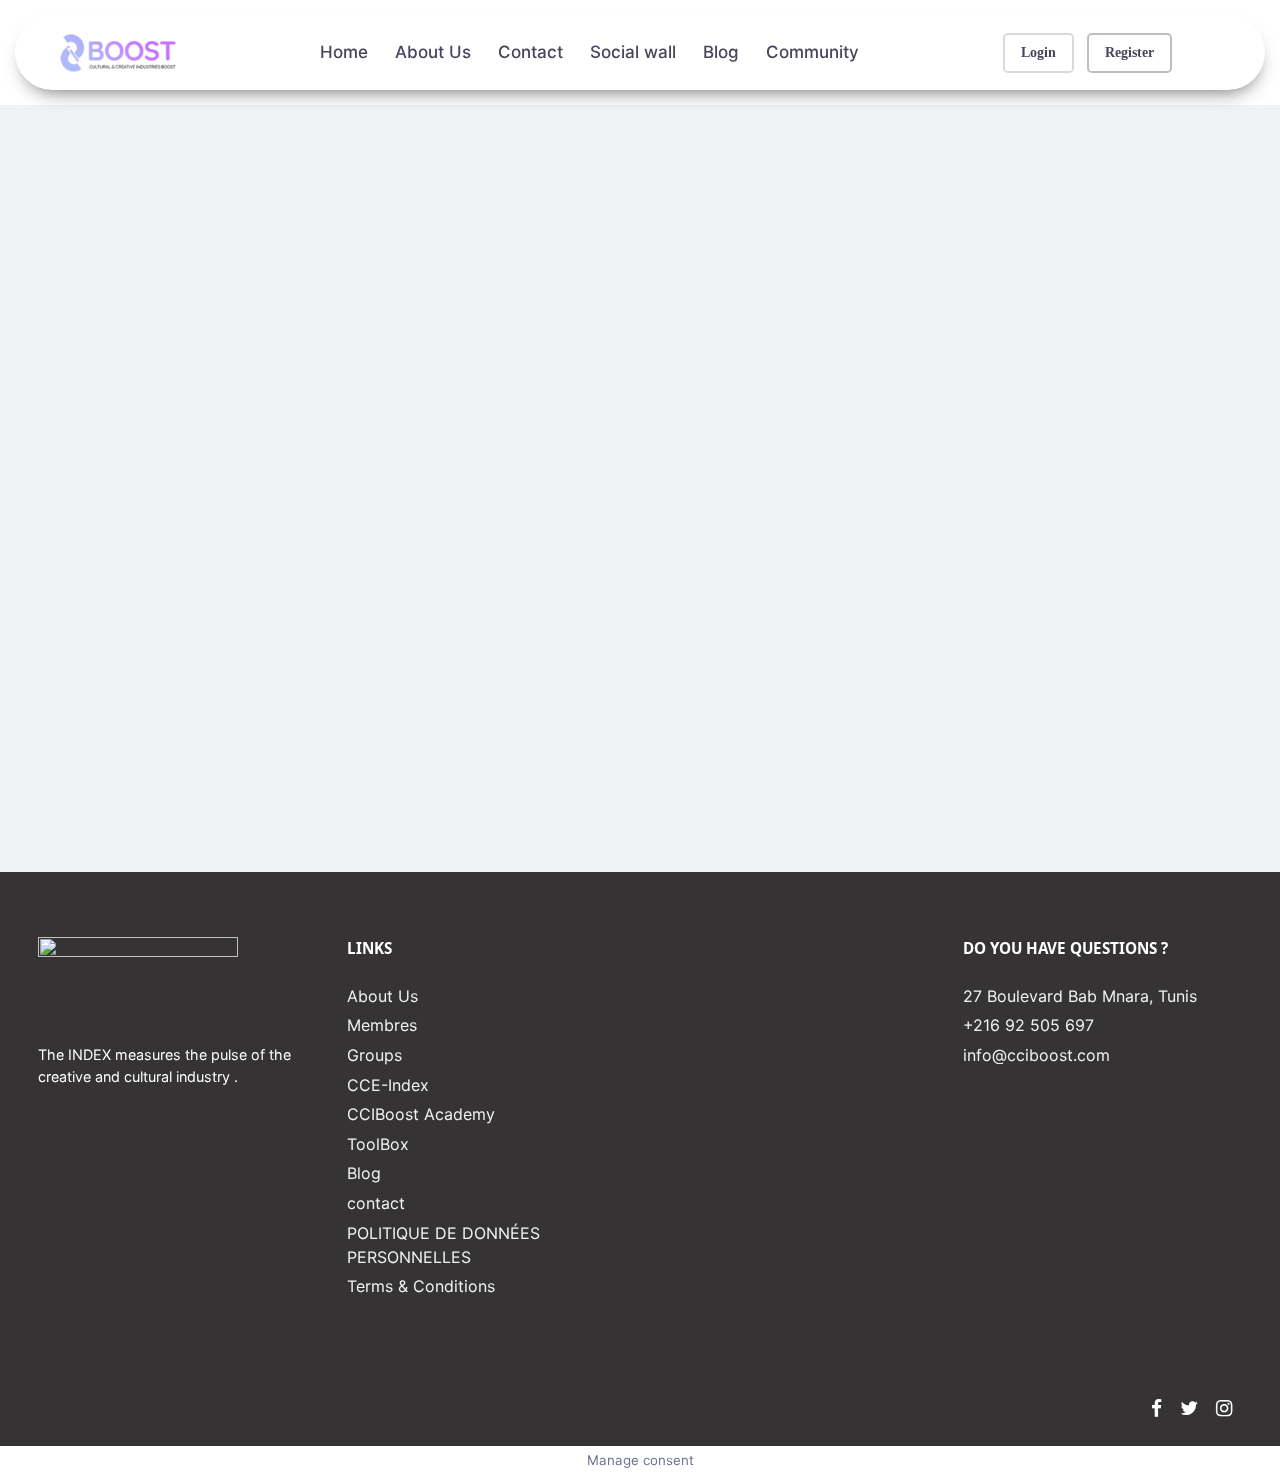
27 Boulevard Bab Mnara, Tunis (1080, 996)
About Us (433, 52)
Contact (530, 52)
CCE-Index (388, 1085)
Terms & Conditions (421, 1286)
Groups (374, 1055)
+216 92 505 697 (1028, 1025)
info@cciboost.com (1036, 1055)
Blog (721, 52)
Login (1038, 52)
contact (376, 1203)
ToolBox (378, 1144)
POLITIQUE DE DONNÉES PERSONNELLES (443, 1245)
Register (1129, 52)
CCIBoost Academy (421, 1114)
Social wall (633, 52)
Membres (382, 1025)
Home (344, 52)
